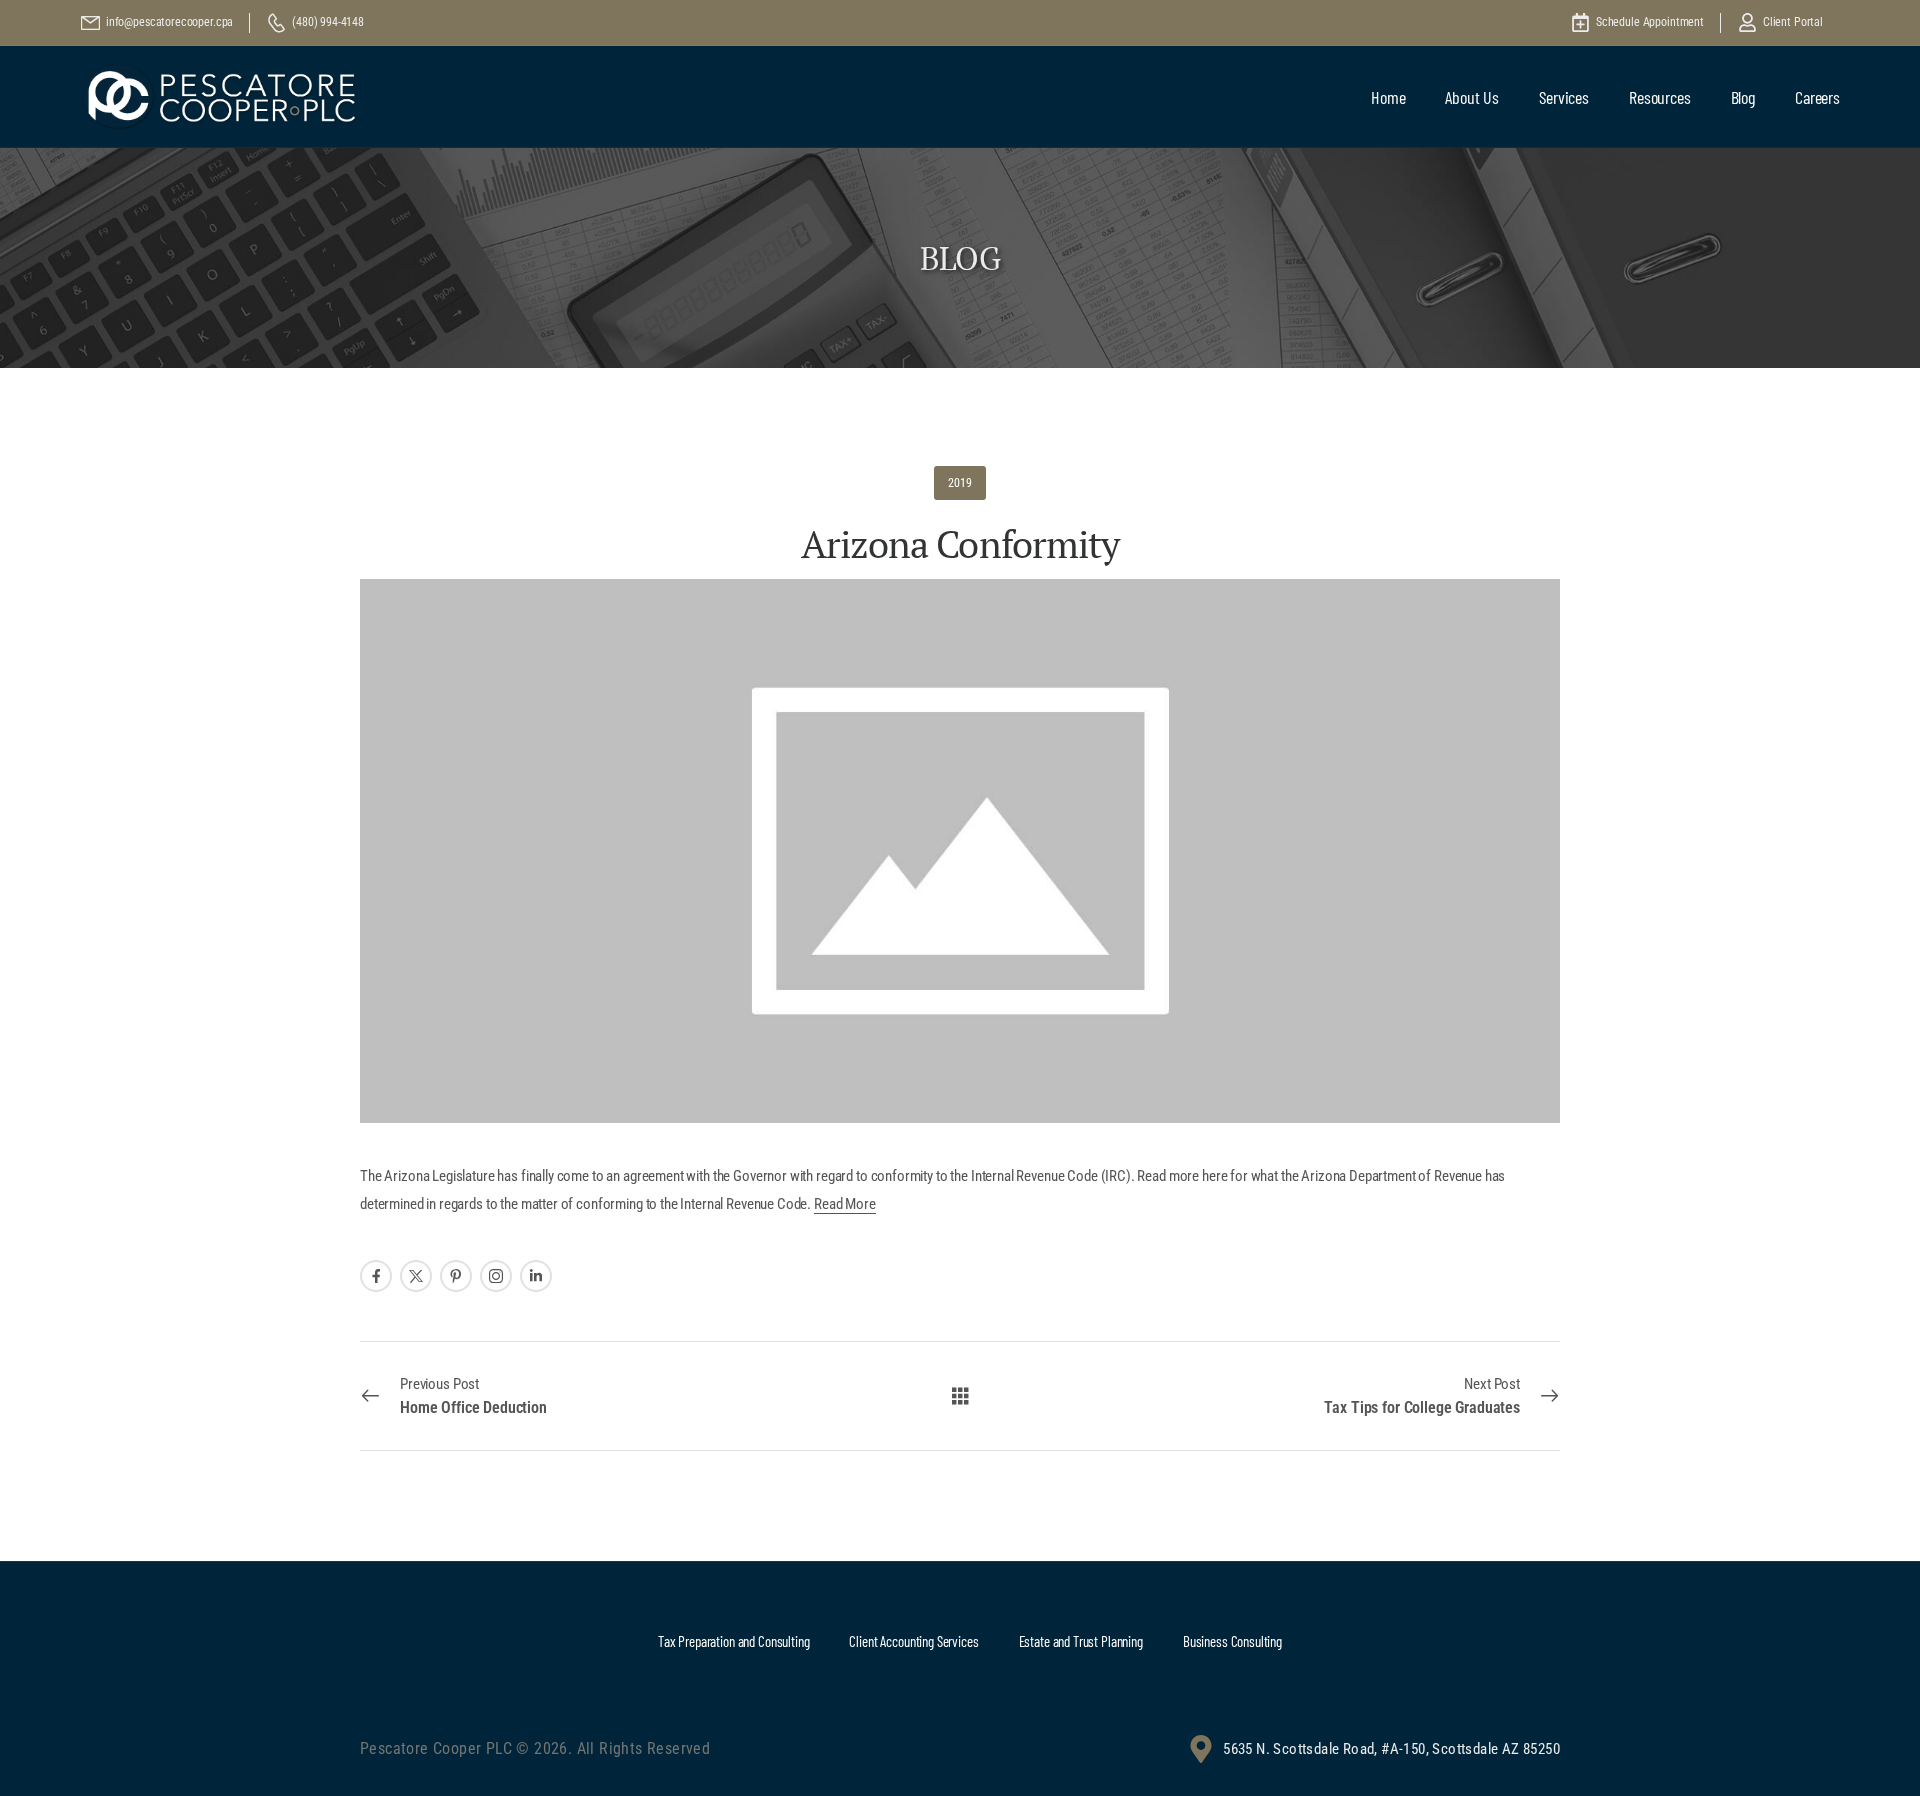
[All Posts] (960, 1394)
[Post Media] (960, 851)
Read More (845, 1204)
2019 (959, 483)
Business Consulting (1232, 1641)
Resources (1660, 97)
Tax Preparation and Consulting (734, 1641)
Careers (1817, 97)
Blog (1743, 97)
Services (1564, 97)
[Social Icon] (376, 1276)
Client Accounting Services (913, 1641)
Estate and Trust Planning (1081, 1641)
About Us (1472, 97)
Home (1388, 97)
